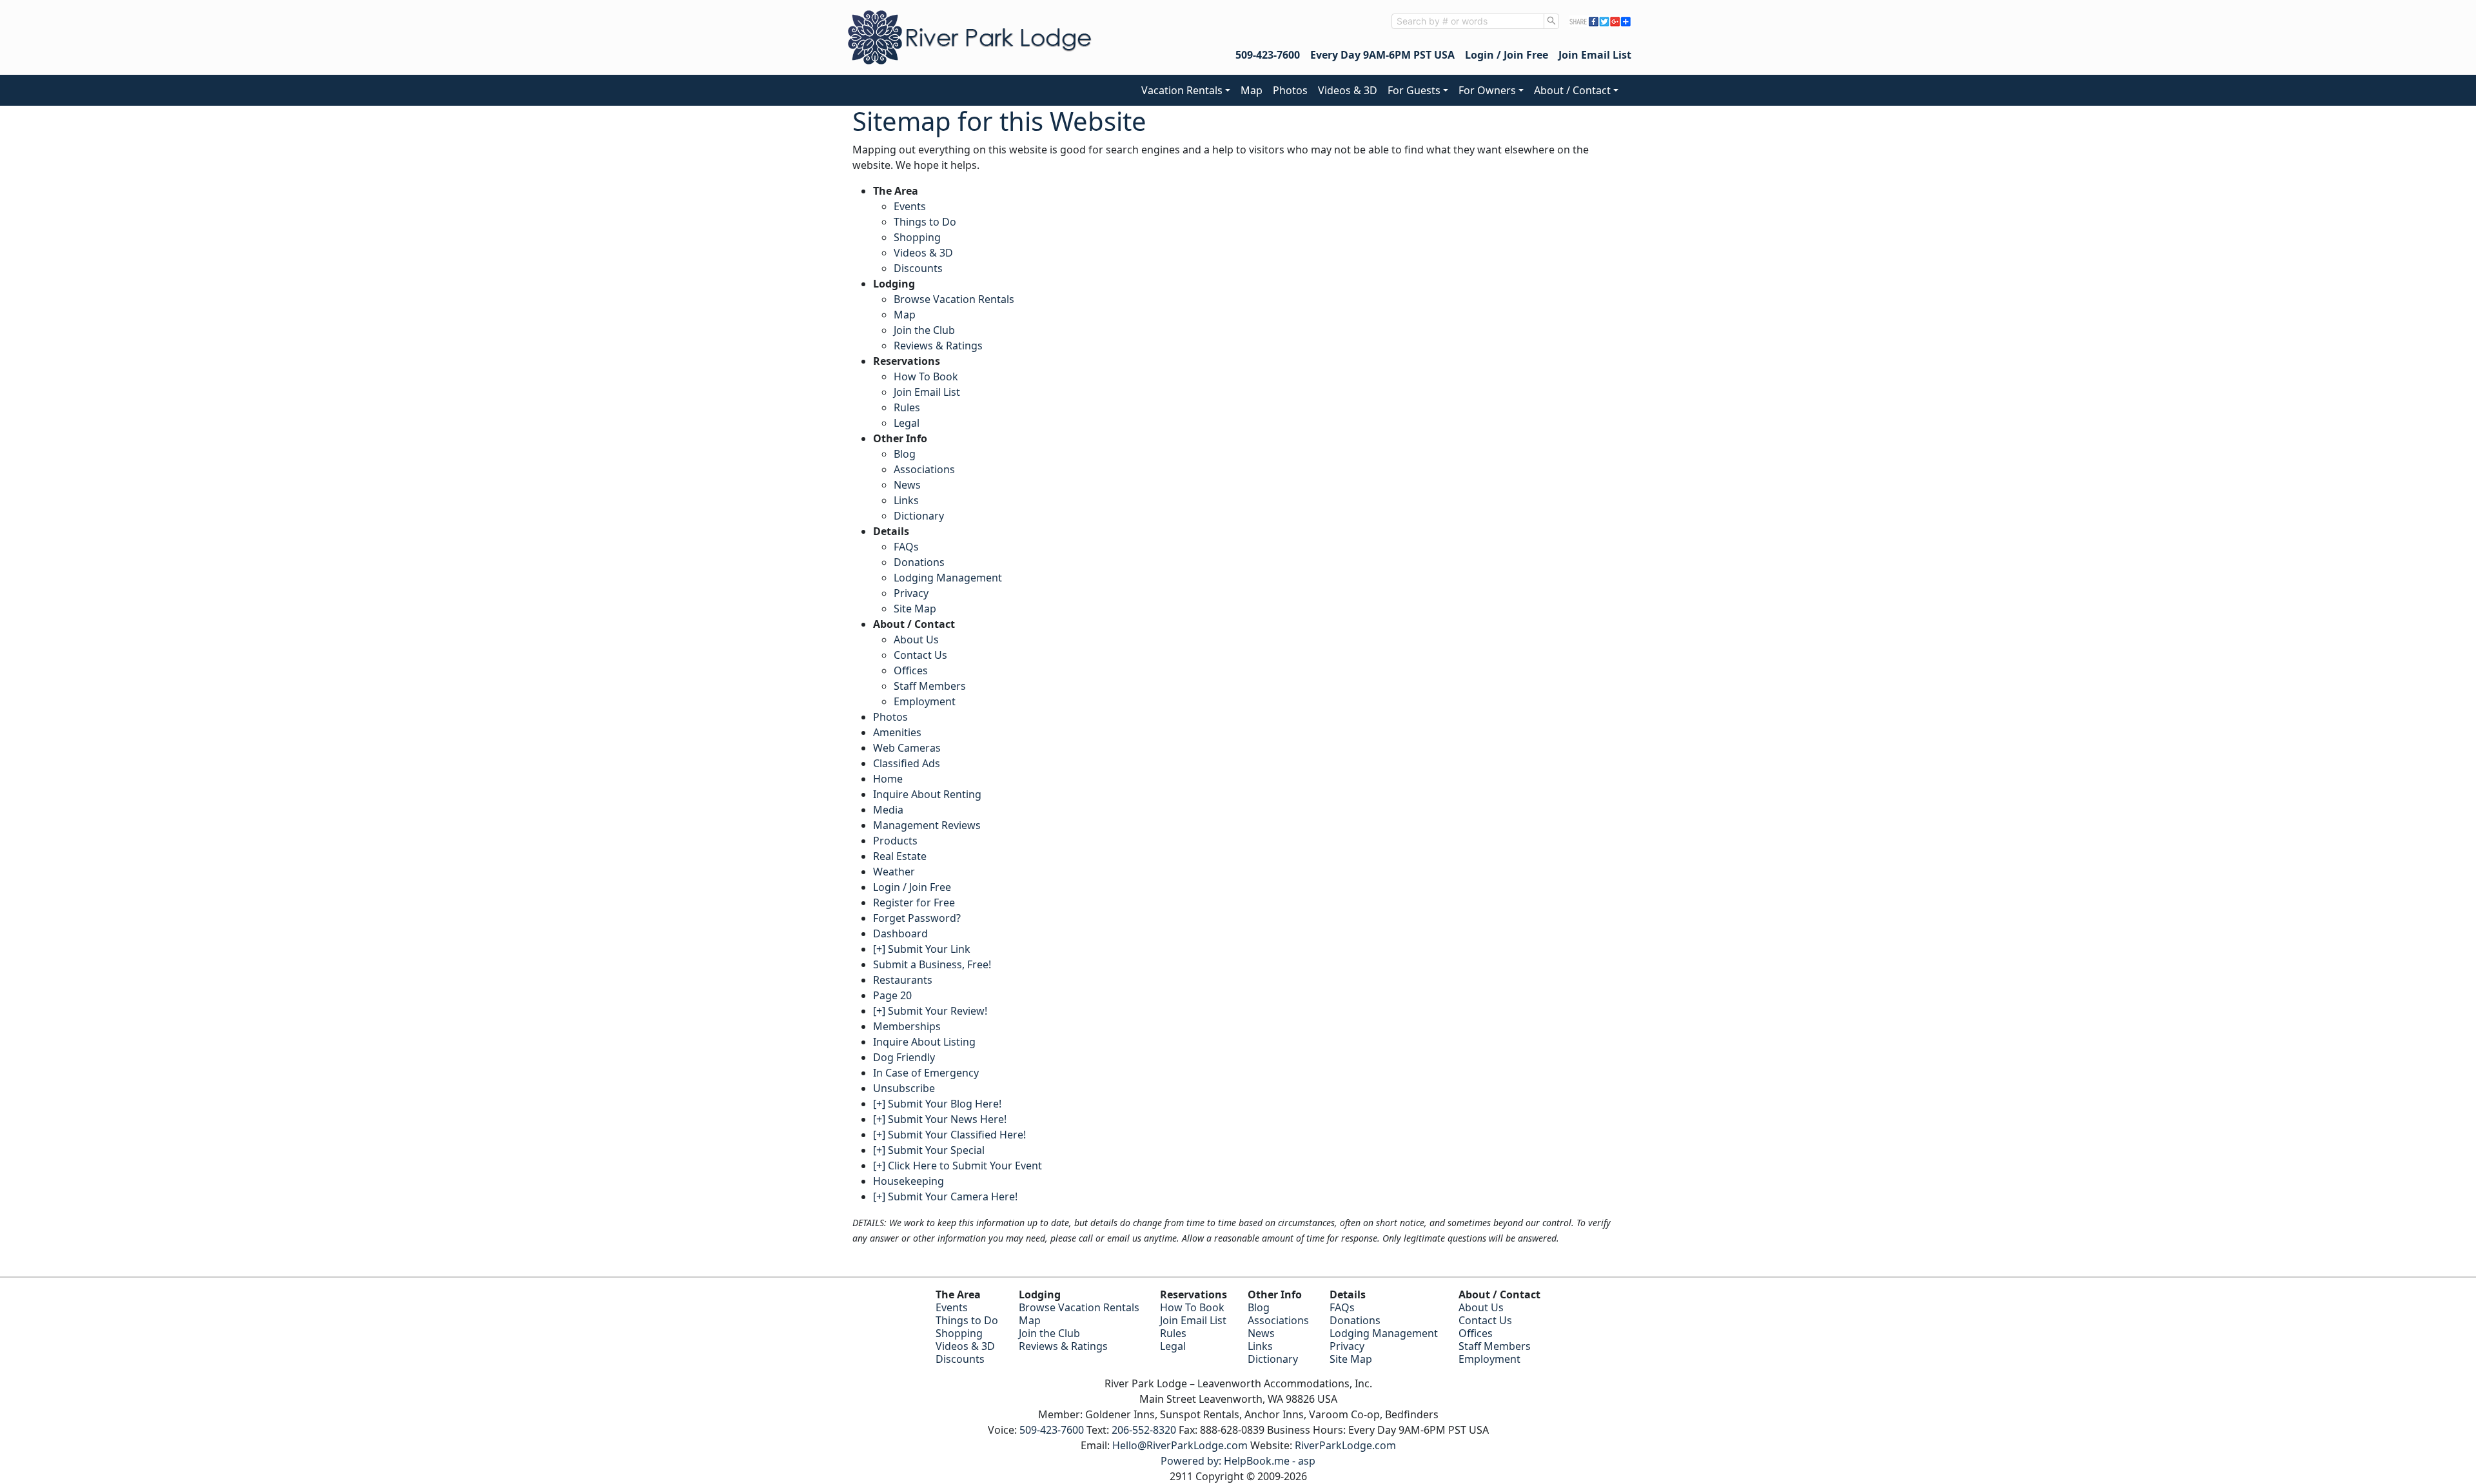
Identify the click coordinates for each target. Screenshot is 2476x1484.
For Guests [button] (1414, 90)
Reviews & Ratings (938, 346)
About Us (916, 639)
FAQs (906, 547)
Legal (907, 423)
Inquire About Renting (927, 794)
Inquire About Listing (924, 1042)
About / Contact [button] (1572, 90)
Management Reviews (927, 825)
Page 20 (892, 995)
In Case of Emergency (926, 1073)
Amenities (897, 732)
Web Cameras (907, 748)
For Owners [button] (1487, 90)
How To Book (926, 376)
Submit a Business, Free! (932, 964)
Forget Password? (917, 918)
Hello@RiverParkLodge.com (1180, 1445)
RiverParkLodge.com (1345, 1445)
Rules (907, 407)
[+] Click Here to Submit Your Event (958, 1166)
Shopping (917, 237)
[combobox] (1468, 21)
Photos (1290, 90)
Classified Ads (907, 763)
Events (910, 206)
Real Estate (900, 856)
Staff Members (930, 686)
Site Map (915, 609)
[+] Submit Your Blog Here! (937, 1104)
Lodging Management (948, 578)
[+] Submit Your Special (929, 1150)
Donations (919, 562)
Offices (911, 670)
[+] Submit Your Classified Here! (949, 1135)
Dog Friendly (904, 1057)
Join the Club (924, 330)
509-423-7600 (1268, 55)
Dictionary (919, 516)
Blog (905, 454)
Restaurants (903, 980)
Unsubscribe (904, 1088)
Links (906, 500)
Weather (894, 872)
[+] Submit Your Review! (930, 1011)
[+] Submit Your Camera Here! (945, 1196)
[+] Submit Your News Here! (940, 1119)
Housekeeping (909, 1181)
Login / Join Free (1507, 55)
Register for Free (914, 903)
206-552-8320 (1144, 1430)
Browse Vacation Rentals (954, 299)
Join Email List (1595, 55)
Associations (924, 469)
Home (888, 779)
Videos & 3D (1348, 90)
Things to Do (925, 222)
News (907, 485)
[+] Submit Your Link (922, 949)
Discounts (918, 268)
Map (1252, 90)
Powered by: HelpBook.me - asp (1238, 1461)
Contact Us (920, 655)
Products (895, 841)
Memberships (907, 1026)
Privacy (911, 593)
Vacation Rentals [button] (1182, 90)
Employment (925, 701)
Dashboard (900, 933)
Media (888, 810)
